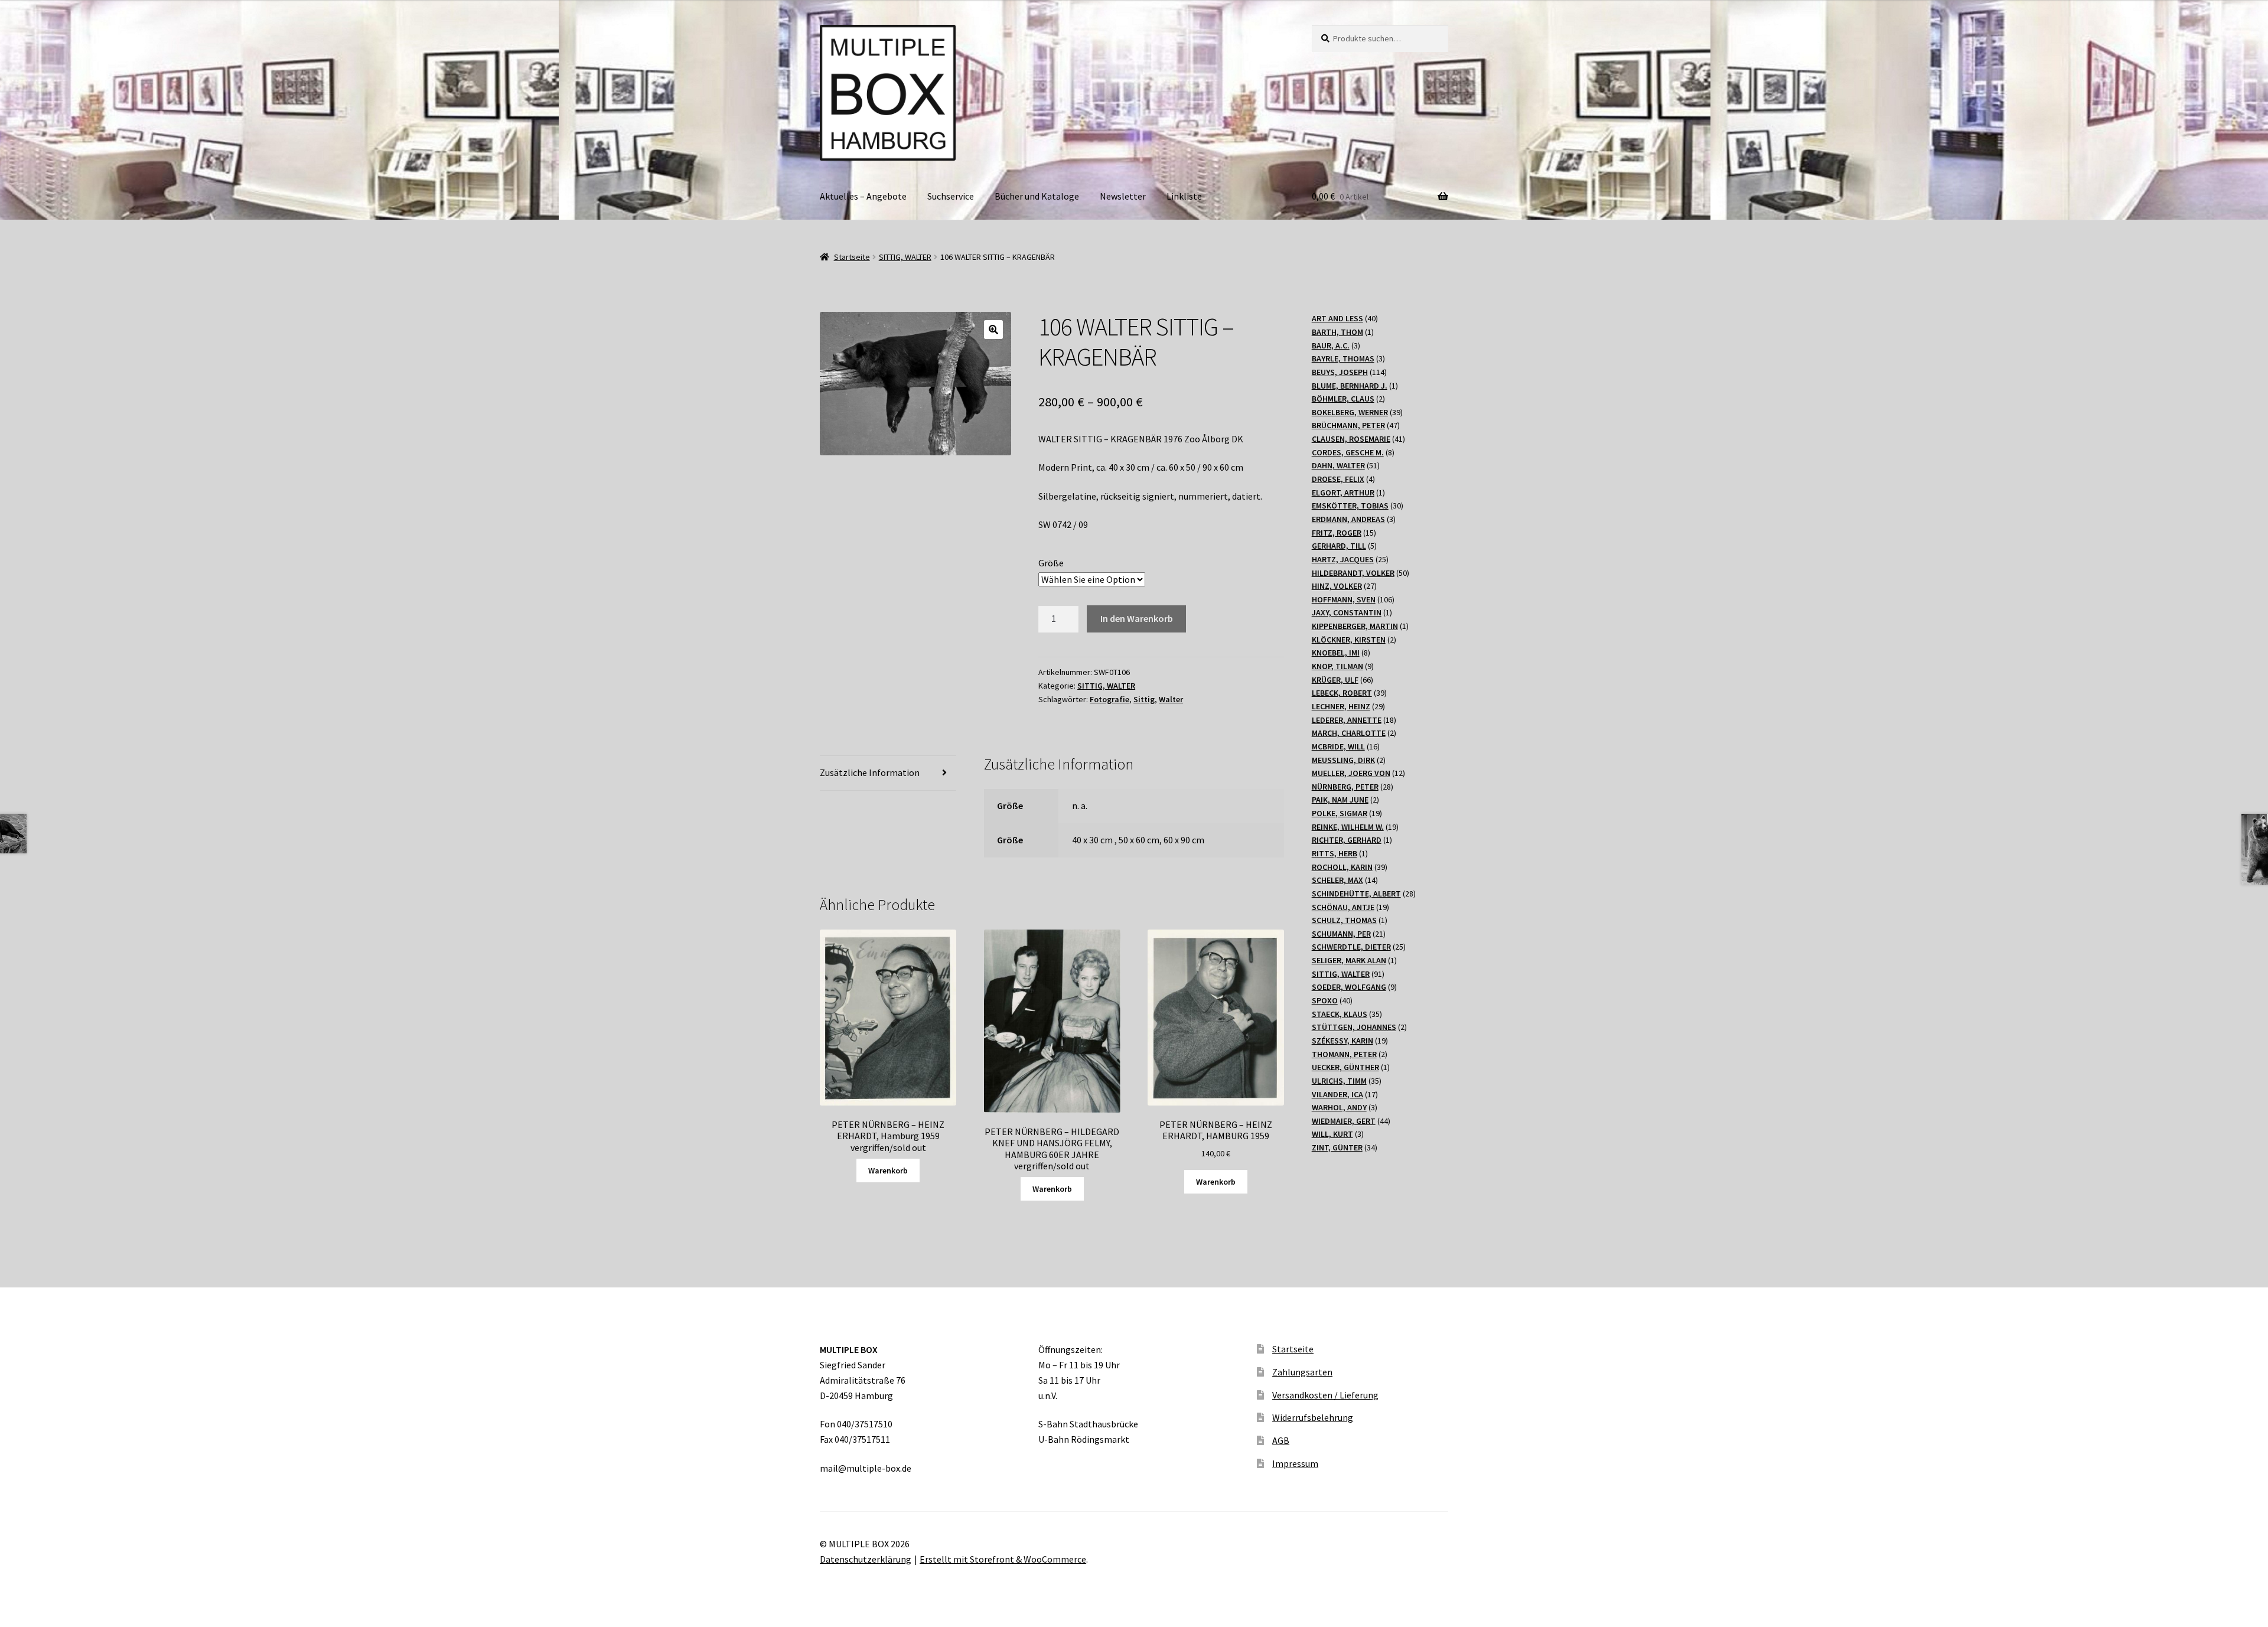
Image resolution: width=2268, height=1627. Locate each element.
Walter (1171, 699)
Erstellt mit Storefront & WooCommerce (1003, 1559)
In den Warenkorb (1137, 618)
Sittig (1144, 699)
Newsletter (1123, 196)
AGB (1281, 1440)
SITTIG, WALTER (905, 257)
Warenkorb (888, 1170)
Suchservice (951, 196)
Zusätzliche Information (870, 772)
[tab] (888, 773)
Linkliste (1184, 196)
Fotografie (1109, 699)
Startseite (852, 257)
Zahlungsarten (1302, 1372)
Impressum (1295, 1463)
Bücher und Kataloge (1037, 196)
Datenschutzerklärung (866, 1559)
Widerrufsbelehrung (1313, 1417)
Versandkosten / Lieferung (1325, 1395)
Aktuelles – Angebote (863, 196)
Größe (1051, 563)
